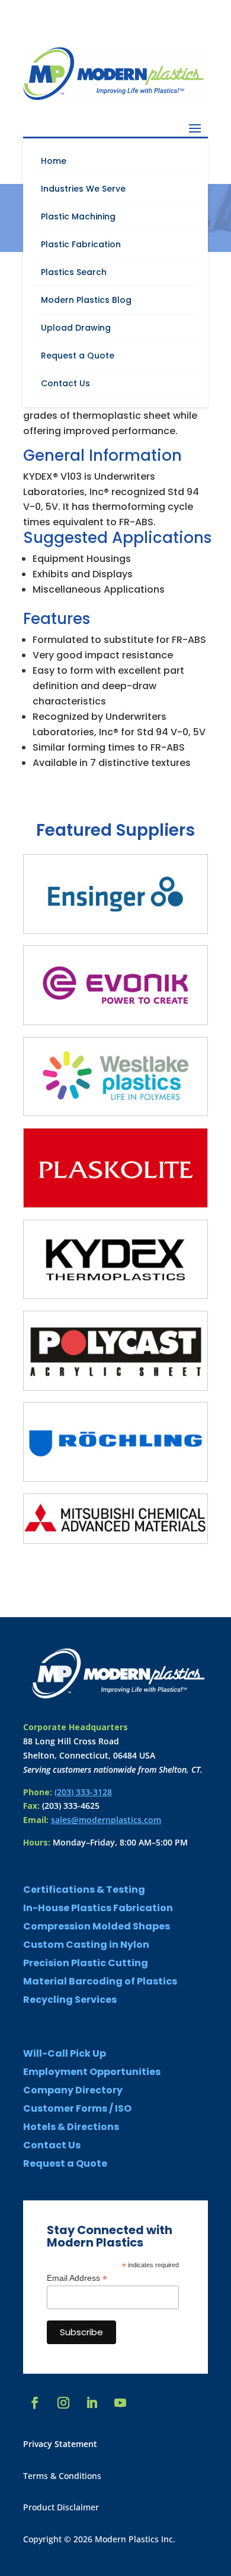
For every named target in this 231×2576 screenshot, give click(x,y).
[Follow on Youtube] (120, 2403)
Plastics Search (74, 272)
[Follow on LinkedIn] (92, 2403)
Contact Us (65, 383)
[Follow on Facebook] (35, 2403)
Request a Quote (78, 355)
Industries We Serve (83, 189)
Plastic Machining (78, 216)
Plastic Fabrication (81, 244)
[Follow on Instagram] (63, 2403)
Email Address (77, 2278)
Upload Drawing (76, 328)
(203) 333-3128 (83, 1792)
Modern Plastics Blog (86, 300)
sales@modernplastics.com (106, 1820)
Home (54, 161)
